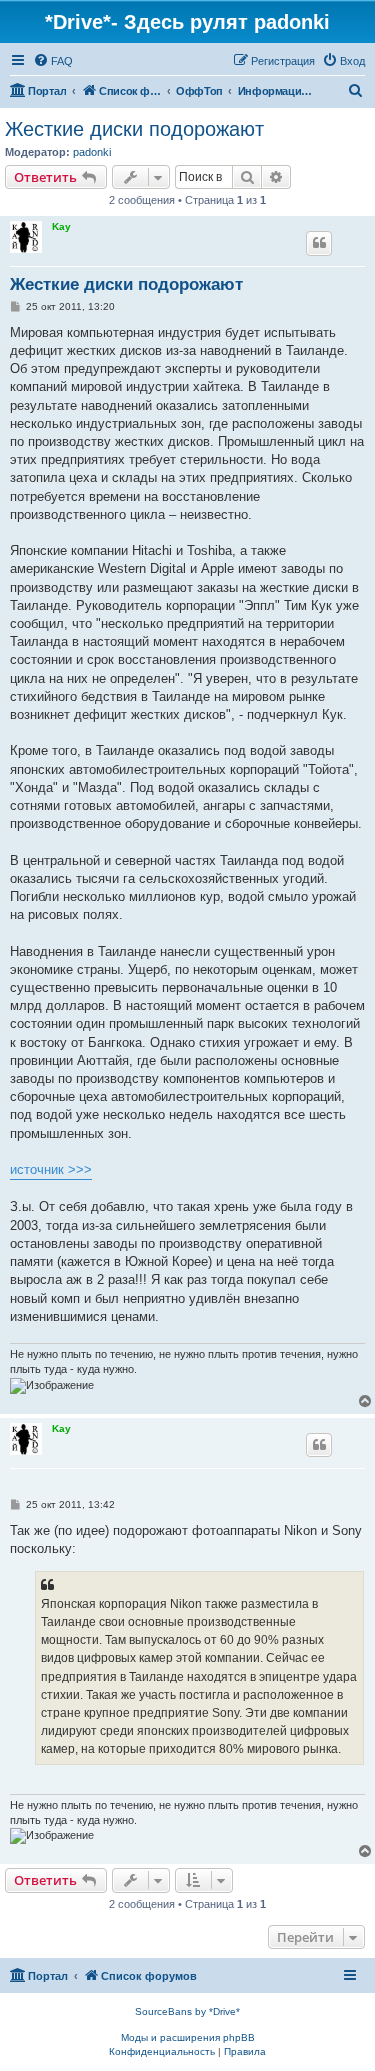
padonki (92, 152)
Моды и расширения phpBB (188, 2037)
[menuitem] (53, 61)
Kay (61, 226)
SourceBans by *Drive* (187, 2011)
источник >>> (51, 1169)
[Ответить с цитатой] (319, 243)
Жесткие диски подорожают (134, 129)
